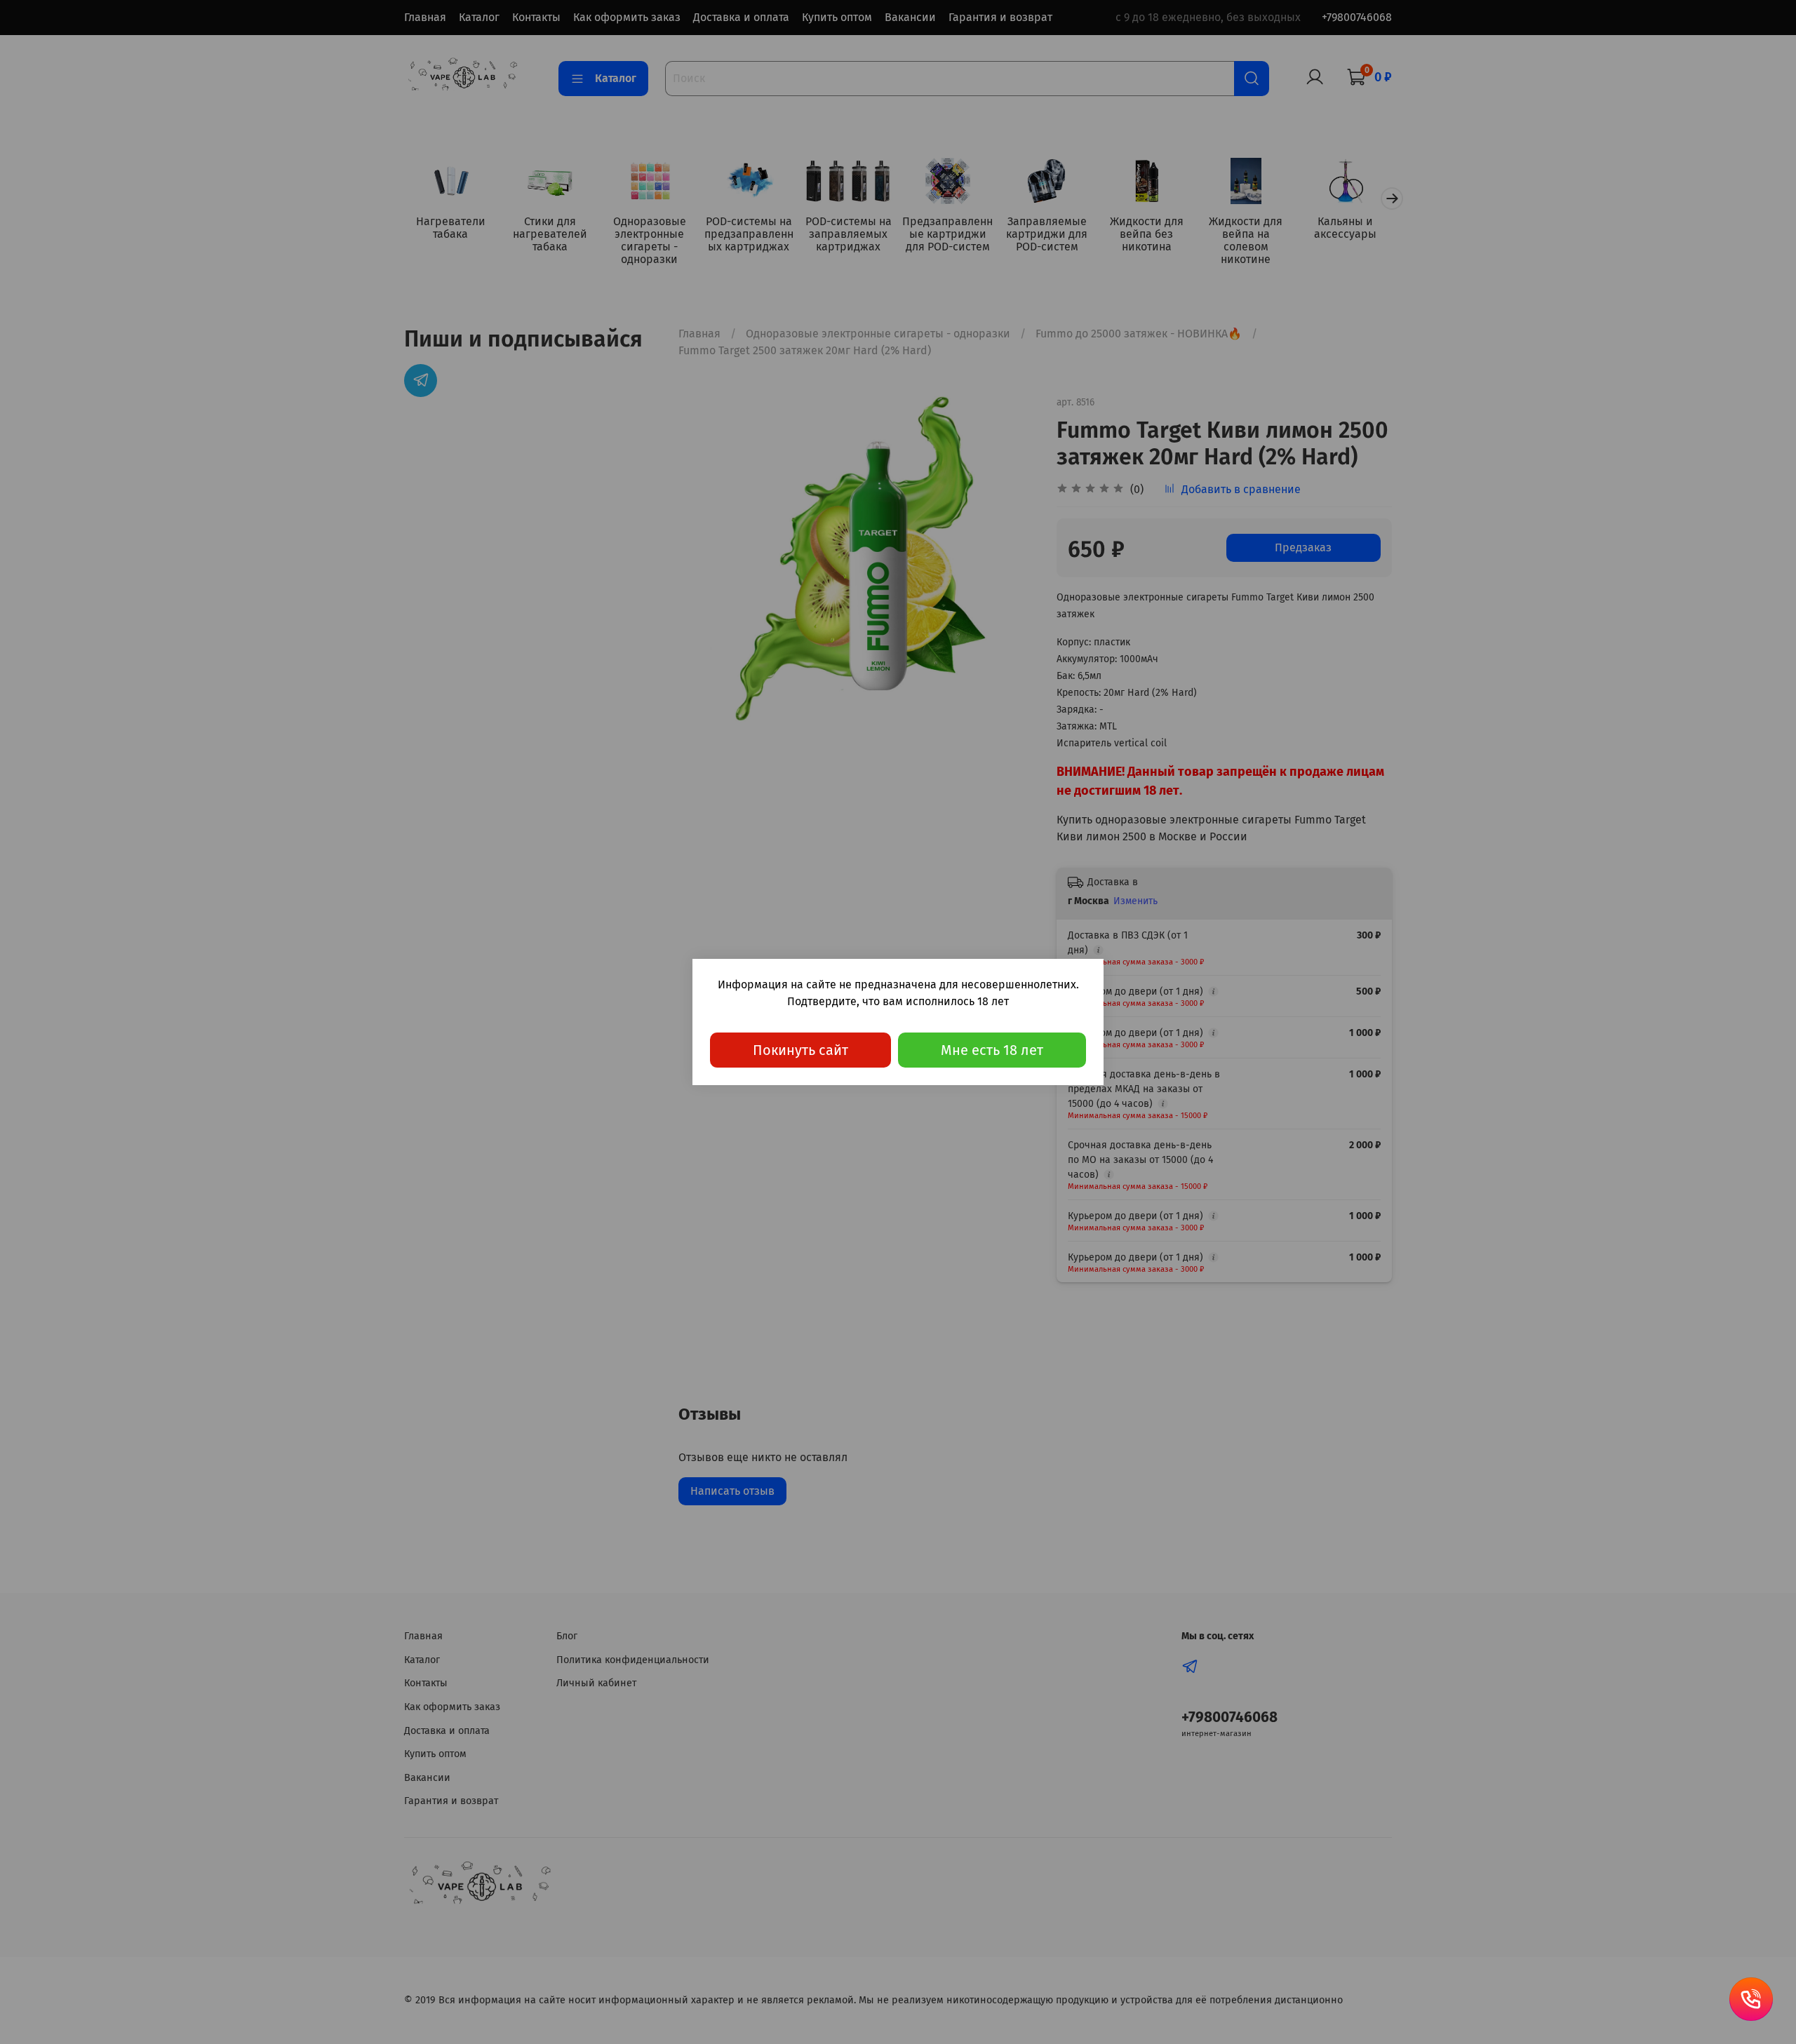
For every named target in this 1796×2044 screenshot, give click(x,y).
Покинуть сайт (800, 1050)
